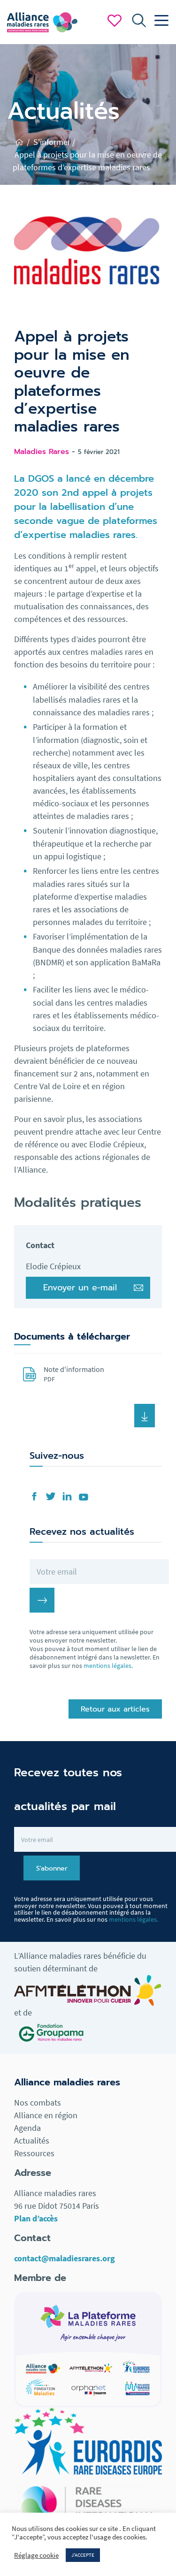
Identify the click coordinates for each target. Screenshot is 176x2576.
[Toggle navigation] (159, 21)
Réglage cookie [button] (36, 2555)
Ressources (34, 2153)
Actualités (32, 2140)
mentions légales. (108, 1666)
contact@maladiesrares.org (65, 2258)
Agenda (27, 2128)
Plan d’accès (36, 2218)
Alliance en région (46, 2115)
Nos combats (38, 2102)
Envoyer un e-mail (80, 1288)
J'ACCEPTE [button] (83, 2555)
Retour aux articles (115, 1709)
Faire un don (115, 21)
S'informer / (54, 142)
